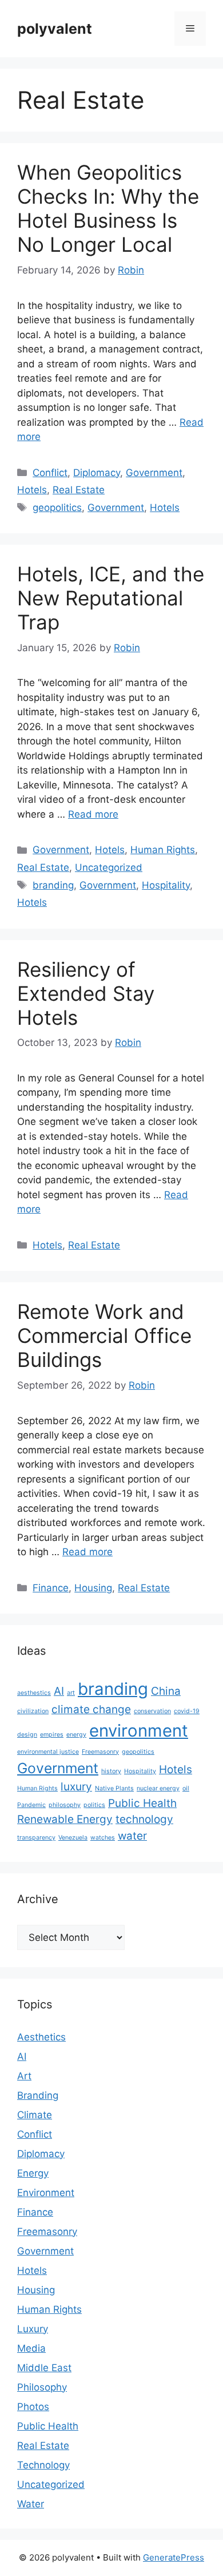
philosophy (65, 1805)
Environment (46, 2193)
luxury (76, 1787)
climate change (91, 1709)
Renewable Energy (65, 1819)
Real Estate (79, 490)
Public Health (142, 1803)
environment (139, 1731)
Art (24, 2076)
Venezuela (73, 1838)
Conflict (50, 473)
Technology (43, 2465)
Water (31, 2504)
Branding (38, 2095)
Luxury (33, 2329)
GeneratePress (174, 2557)
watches (103, 1838)
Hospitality (166, 885)
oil (186, 1788)
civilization (33, 1711)
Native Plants (114, 1788)
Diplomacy (97, 473)
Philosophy (42, 2387)
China (166, 1691)
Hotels (32, 490)
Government (154, 473)
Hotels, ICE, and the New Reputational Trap (111, 598)
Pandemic (31, 1805)
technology (144, 1819)
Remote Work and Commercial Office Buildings (104, 1335)
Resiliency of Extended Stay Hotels (86, 993)
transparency (36, 1838)
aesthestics (34, 1693)
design (27, 1735)
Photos (33, 2407)
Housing (93, 1588)
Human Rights (163, 850)
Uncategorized (109, 867)
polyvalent (55, 29)
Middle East (44, 2368)
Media (31, 2348)
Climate (35, 2115)
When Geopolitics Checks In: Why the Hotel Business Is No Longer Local (108, 208)
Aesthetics (41, 2037)
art (71, 1693)
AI (59, 1691)
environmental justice (48, 1752)
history (111, 1771)
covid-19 (187, 1711)
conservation (152, 1711)
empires (52, 1735)
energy (76, 1735)
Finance (51, 1588)
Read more (93, 814)
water (132, 1836)
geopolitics (57, 508)
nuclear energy (158, 1788)
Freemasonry (100, 1752)
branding (53, 885)
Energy (33, 2173)
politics (94, 1805)
